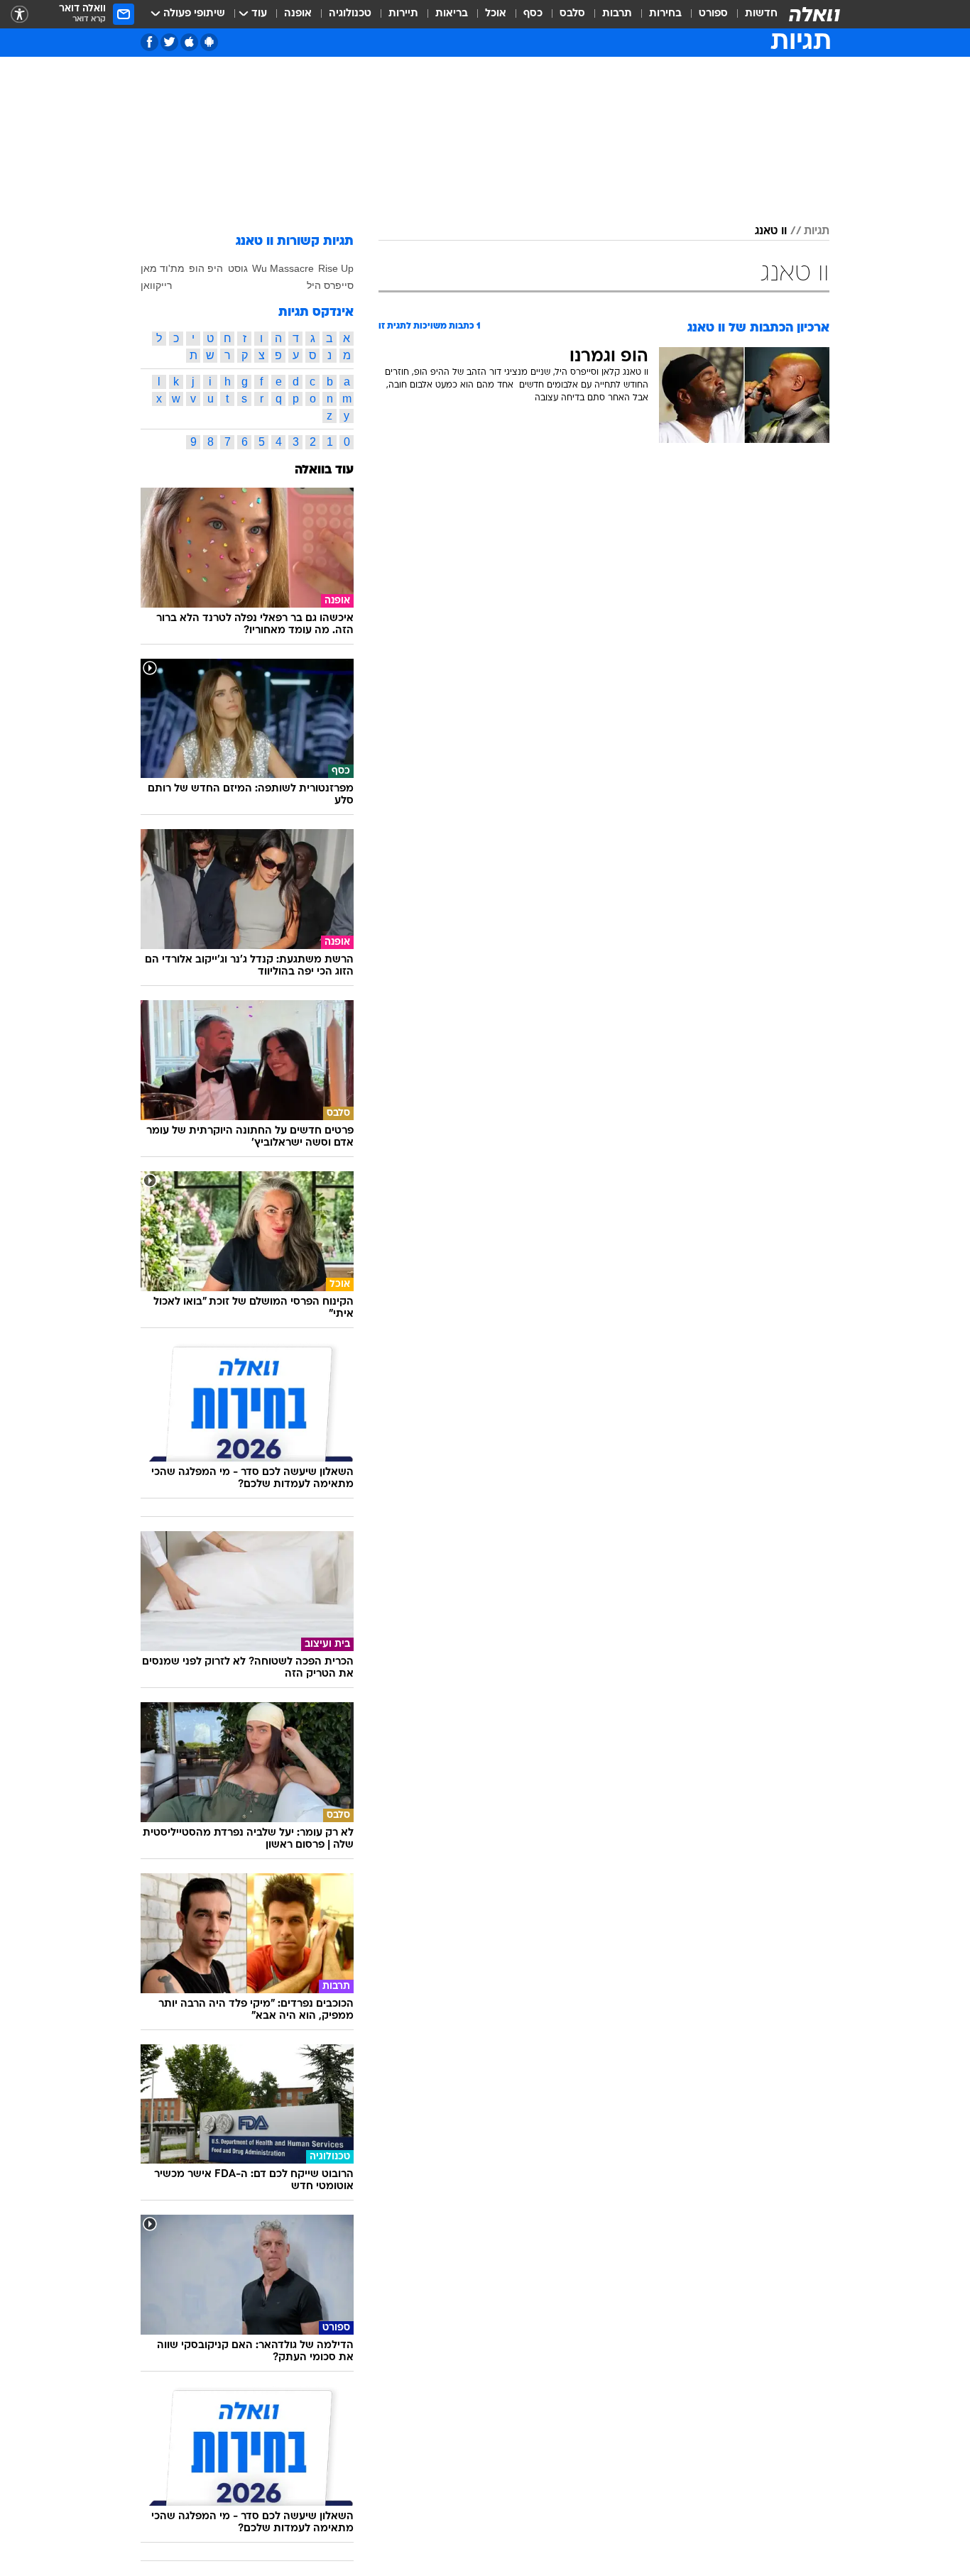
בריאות (452, 14)
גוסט (238, 268)
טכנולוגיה (350, 14)
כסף (533, 14)
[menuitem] (753, 14)
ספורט (713, 14)
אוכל (496, 14)
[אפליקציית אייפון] (189, 42)
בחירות (665, 14)
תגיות (817, 231)
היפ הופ (206, 268)
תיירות (403, 14)
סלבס (572, 14)
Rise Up (336, 268)
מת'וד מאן (163, 268)
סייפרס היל (330, 285)
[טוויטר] (169, 42)
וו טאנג (771, 231)
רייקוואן (156, 285)
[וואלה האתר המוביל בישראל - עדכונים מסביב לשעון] (814, 14)
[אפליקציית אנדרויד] (209, 42)
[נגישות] (20, 15)
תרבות (617, 14)
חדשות (761, 14)
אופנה (298, 14)
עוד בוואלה (324, 470)
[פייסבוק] (149, 42)
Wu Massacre (283, 268)
